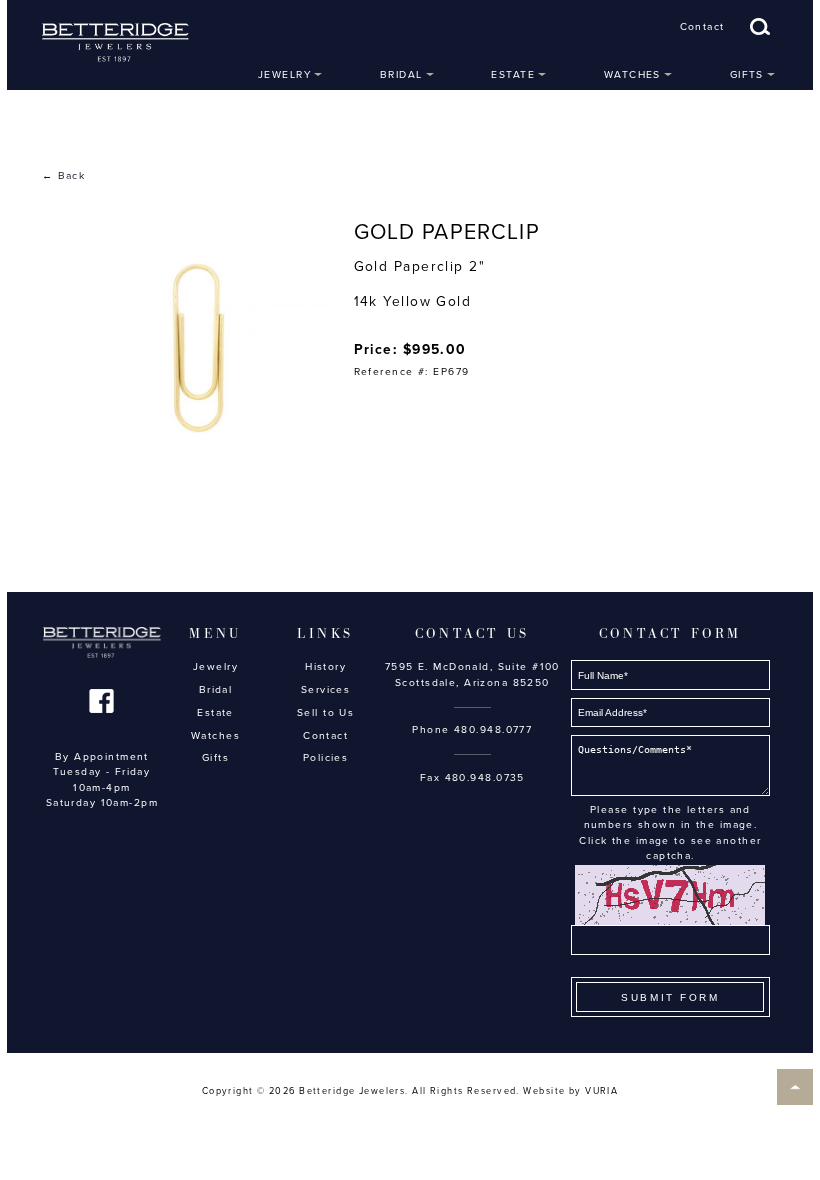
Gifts (747, 75)
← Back (64, 176)
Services (325, 690)
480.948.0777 (493, 730)
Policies (325, 758)
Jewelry (284, 75)
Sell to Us (325, 713)
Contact (702, 27)
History (325, 667)
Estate (513, 75)
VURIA (601, 1091)
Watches (632, 75)
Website (544, 1091)
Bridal (401, 75)
